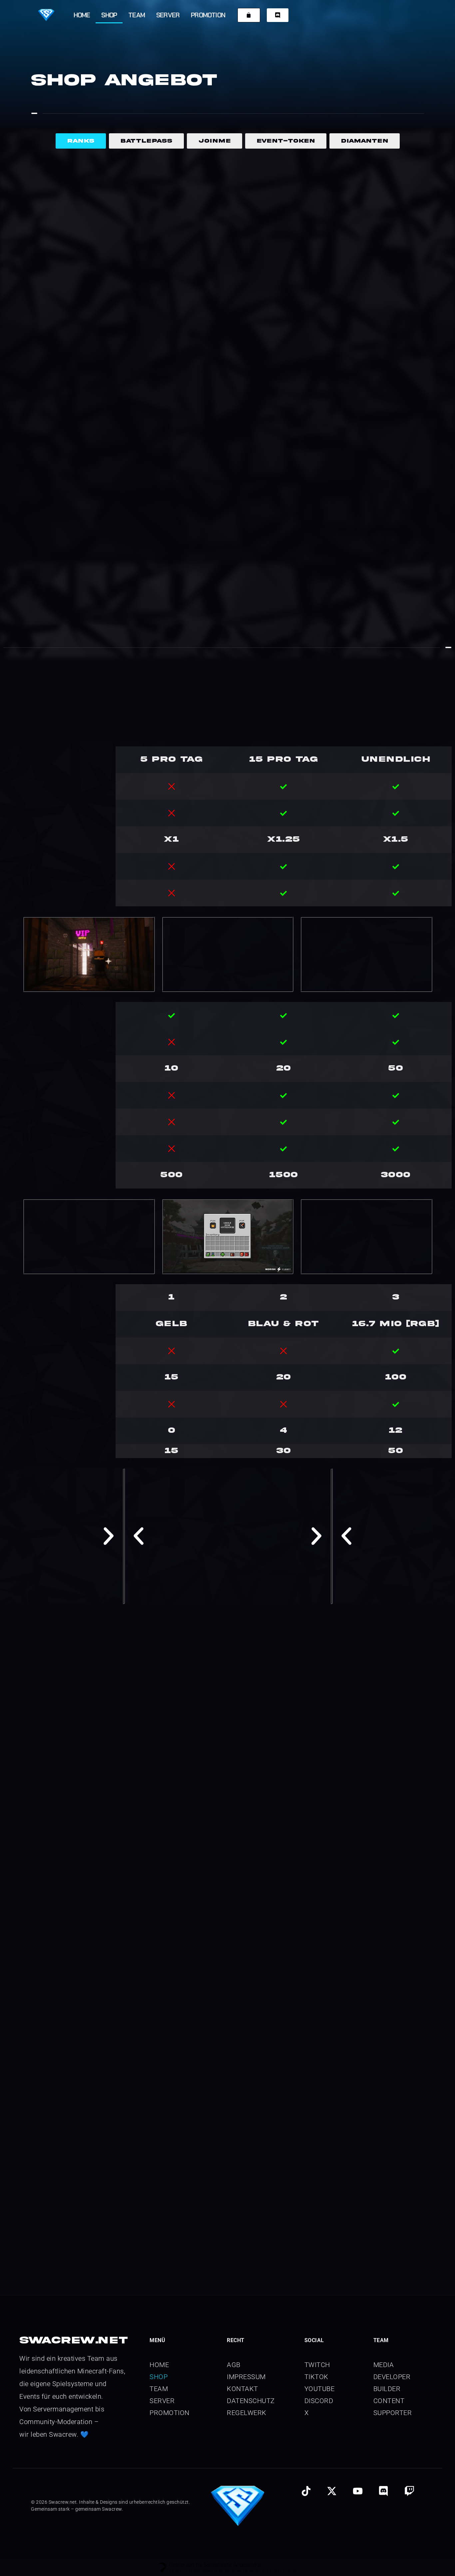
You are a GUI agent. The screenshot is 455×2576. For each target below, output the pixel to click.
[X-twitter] (332, 2227)
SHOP (109, 15)
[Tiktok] (306, 2227)
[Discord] (383, 2227)
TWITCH (317, 2101)
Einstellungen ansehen (417, 2543)
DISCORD (319, 2137)
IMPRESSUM (246, 2113)
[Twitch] (409, 2227)
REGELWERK (247, 2149)
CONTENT (389, 2137)
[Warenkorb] (249, 15)
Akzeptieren (308, 2543)
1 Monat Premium (55, 312)
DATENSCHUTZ (251, 2137)
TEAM (137, 15)
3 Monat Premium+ (359, 312)
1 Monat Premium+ (208, 312)
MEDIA (384, 2101)
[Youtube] (358, 2227)
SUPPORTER (393, 2149)
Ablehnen (360, 2543)
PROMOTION (208, 15)
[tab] (81, 141)
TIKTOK (316, 2113)
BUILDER (387, 2125)
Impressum (410, 2561)
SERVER (168, 15)
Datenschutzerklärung (329, 2561)
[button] (442, 2491)
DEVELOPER (392, 2113)
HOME (82, 15)
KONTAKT (242, 2125)
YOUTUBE (320, 2125)
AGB (234, 2101)
